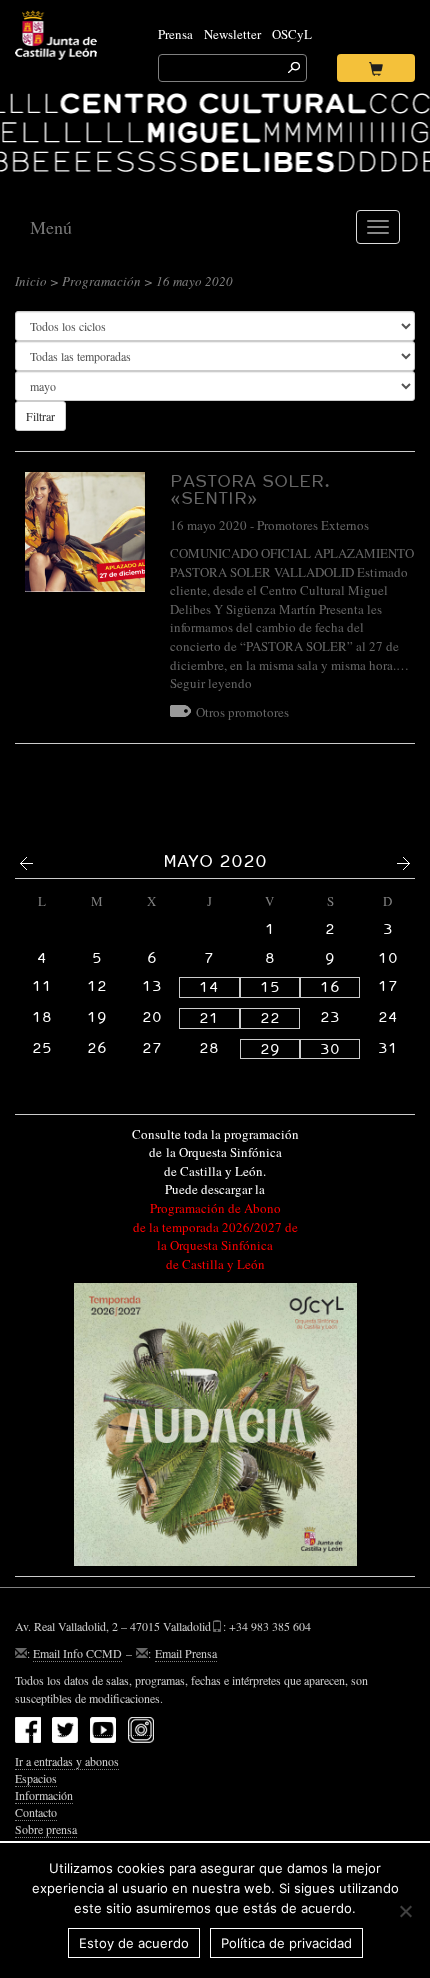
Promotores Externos (313, 525)
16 (330, 987)
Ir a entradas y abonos (67, 1761)
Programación (101, 281)
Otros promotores (242, 712)
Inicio (31, 281)
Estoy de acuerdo (134, 1943)
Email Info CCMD (77, 1653)
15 (270, 987)
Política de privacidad (286, 1943)
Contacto (36, 1812)
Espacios (36, 1778)
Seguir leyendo (211, 683)
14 (209, 987)
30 (330, 1049)
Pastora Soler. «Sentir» (250, 489)
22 (270, 1018)
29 (270, 1049)
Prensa (175, 34)
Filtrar (40, 416)
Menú (51, 227)
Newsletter (232, 34)
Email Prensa (186, 1653)
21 (209, 1018)
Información (44, 1795)
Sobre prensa (46, 1829)
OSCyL (292, 34)
